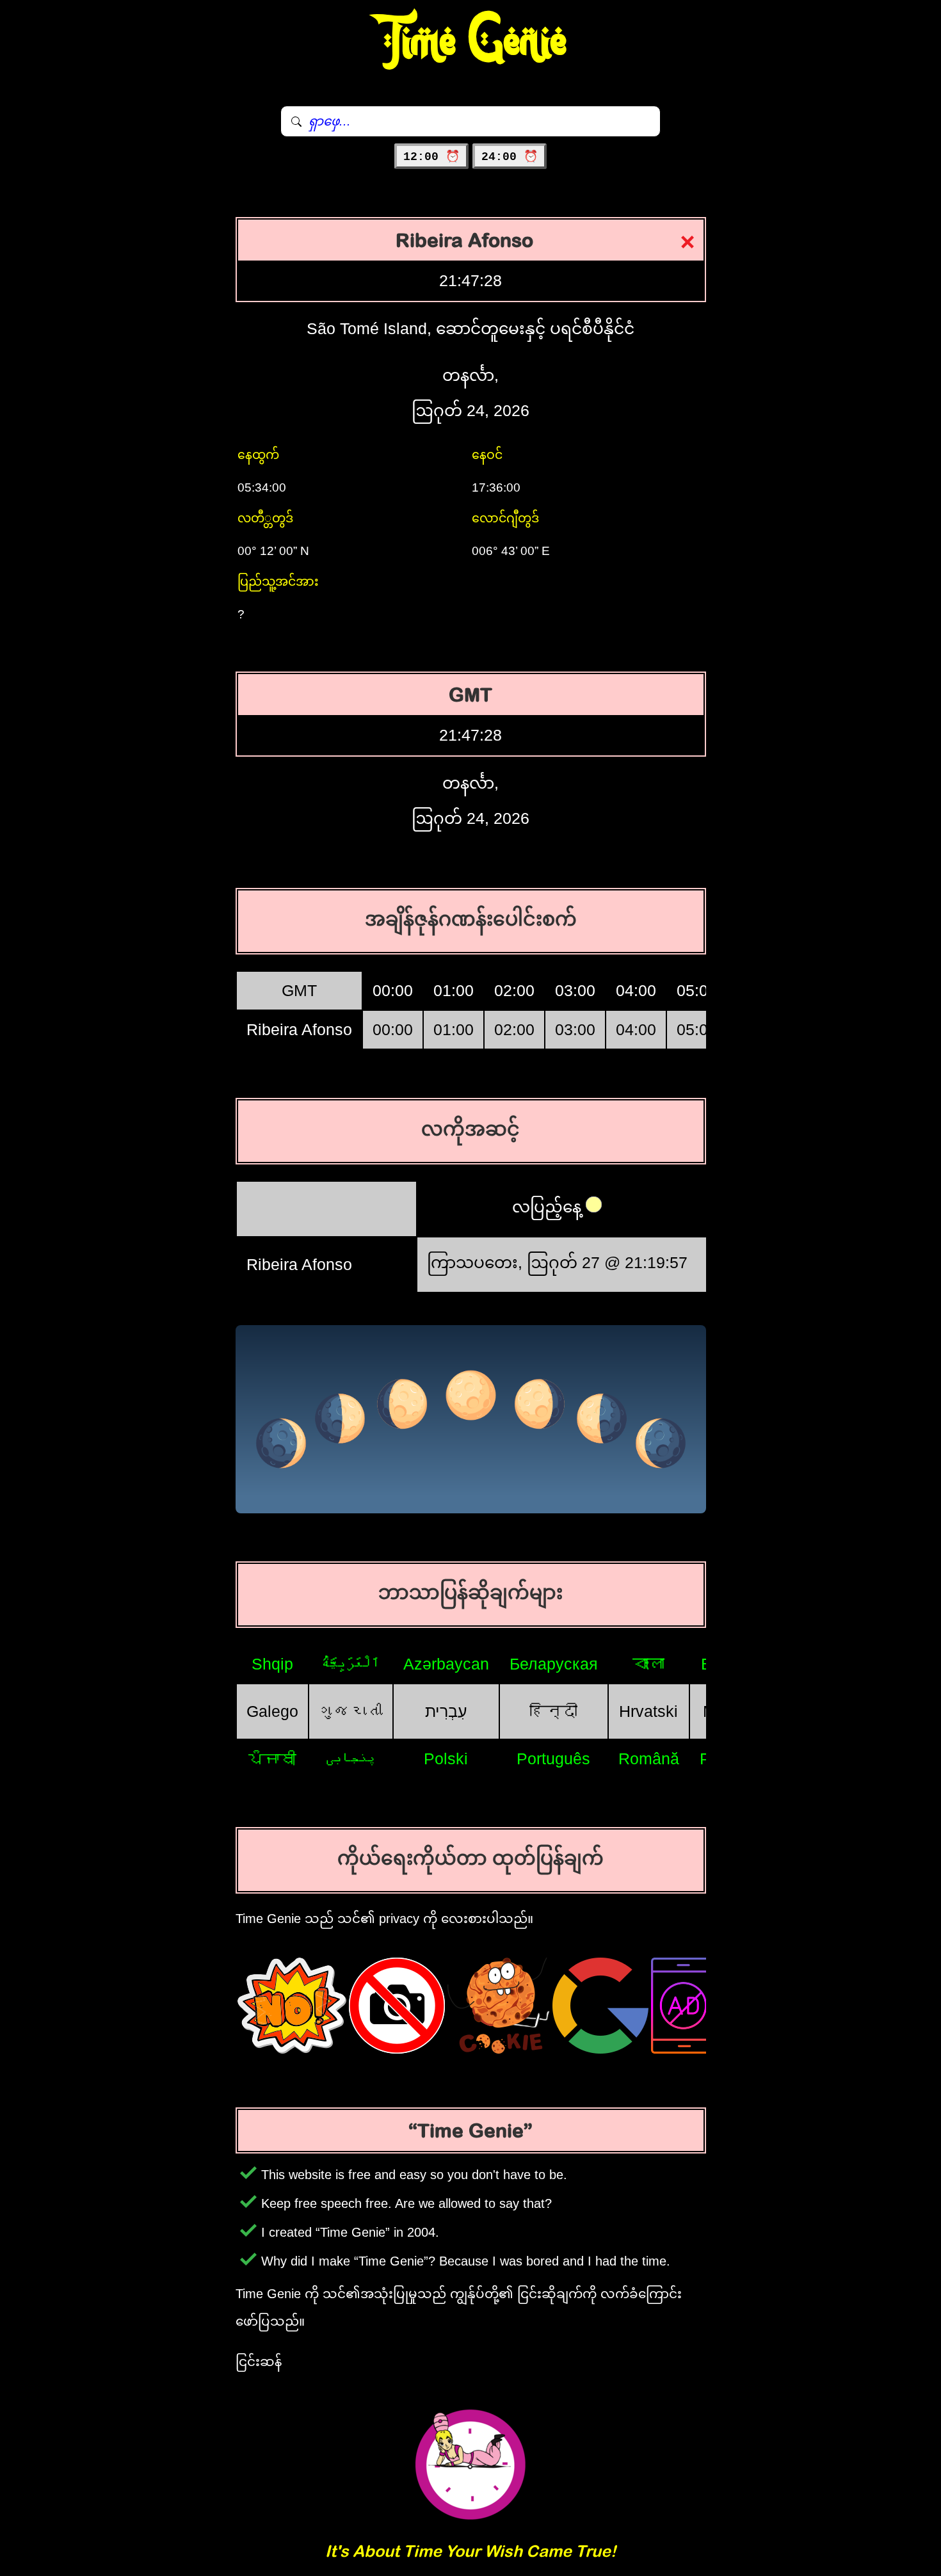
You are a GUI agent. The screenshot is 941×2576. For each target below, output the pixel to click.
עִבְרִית (446, 1711)
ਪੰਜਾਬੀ (272, 1759)
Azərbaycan (446, 1664)
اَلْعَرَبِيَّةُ (350, 1664)
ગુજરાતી (351, 1711)
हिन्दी (553, 1711)
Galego (272, 1711)
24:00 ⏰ (510, 157)
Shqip (272, 1664)
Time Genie (471, 42)
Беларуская (554, 1664)
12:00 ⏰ (431, 157)
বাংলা (648, 1664)
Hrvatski (648, 1711)
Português (553, 1759)
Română (649, 1759)
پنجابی (351, 1759)
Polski (446, 1759)
